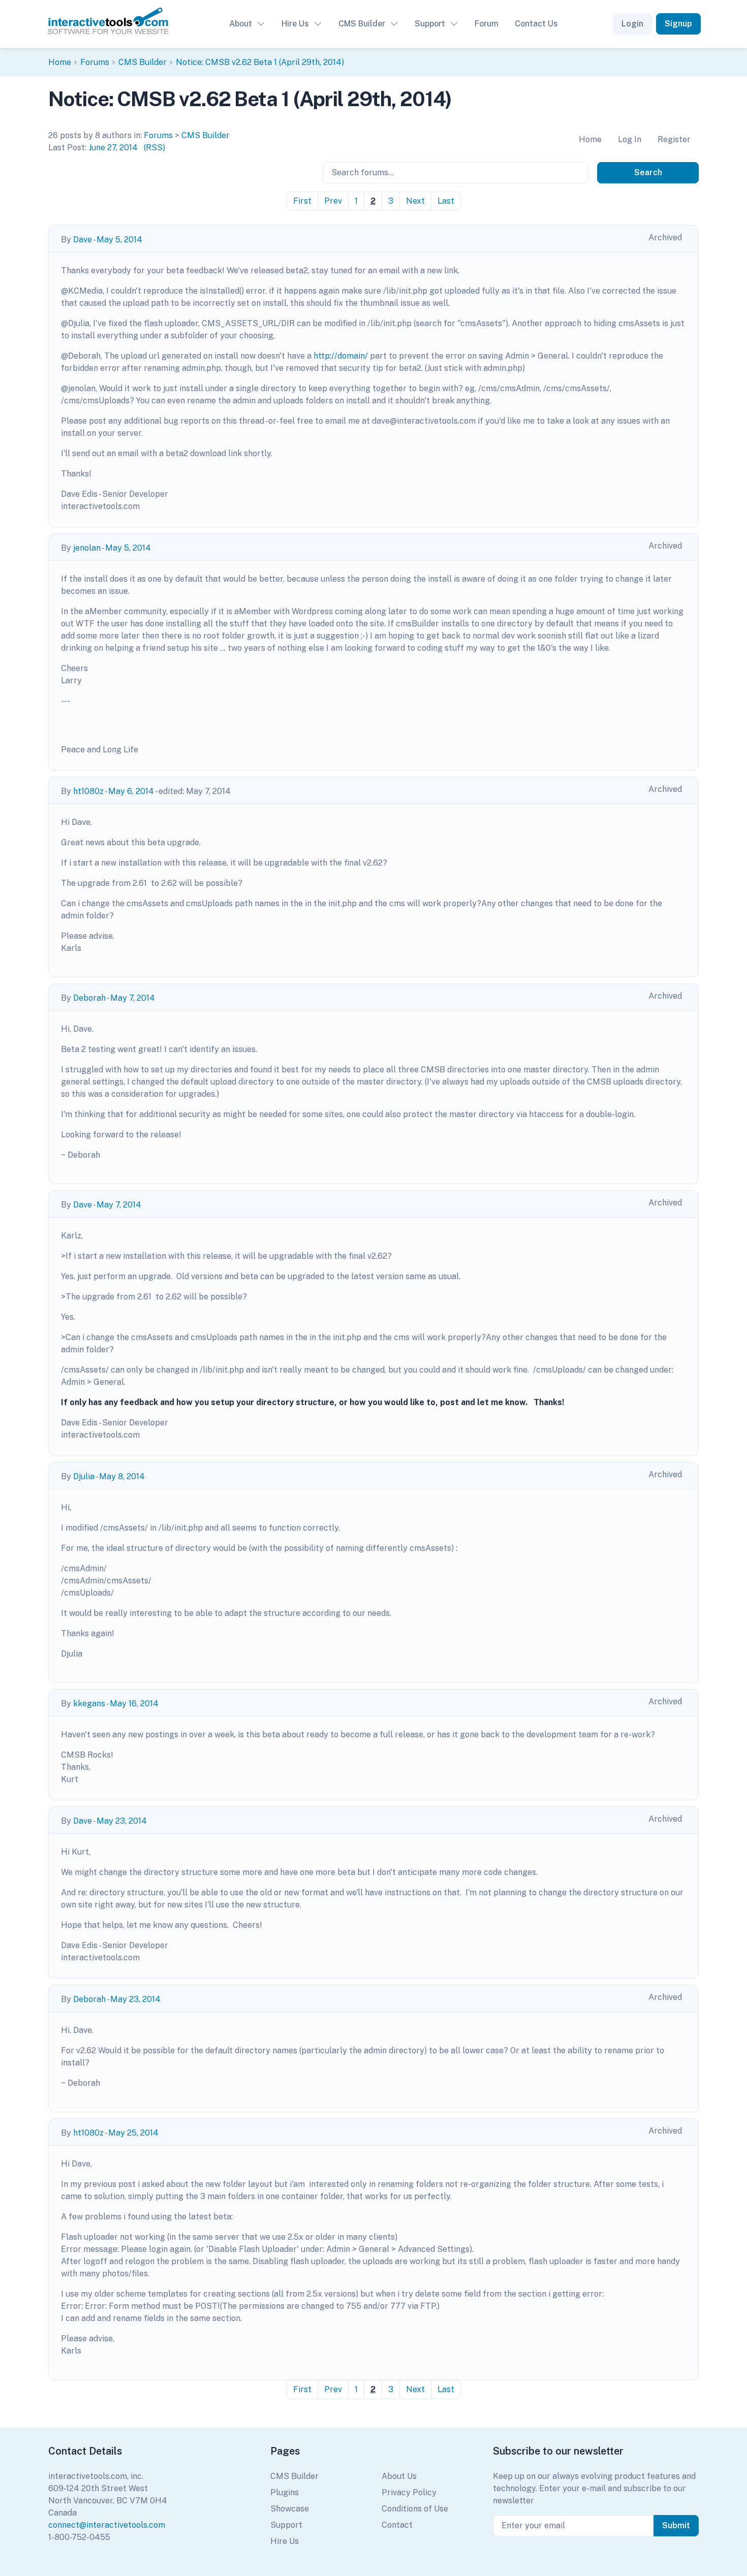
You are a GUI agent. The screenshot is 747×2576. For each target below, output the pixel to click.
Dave (83, 240)
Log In (630, 139)
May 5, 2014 (119, 240)
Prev (333, 201)
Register (674, 139)
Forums (95, 62)
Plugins (285, 2492)
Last (446, 201)
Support (430, 24)
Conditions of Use (415, 2509)
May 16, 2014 (134, 1704)
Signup (678, 24)
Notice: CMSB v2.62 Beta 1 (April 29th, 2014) (260, 62)
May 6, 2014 (131, 791)
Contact (397, 2525)
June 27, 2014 (113, 148)
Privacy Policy (409, 2492)
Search (648, 172)
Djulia (84, 1476)
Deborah (89, 998)
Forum (487, 24)
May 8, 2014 (122, 1476)
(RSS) (154, 148)
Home (60, 62)
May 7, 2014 (133, 998)
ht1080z (88, 791)
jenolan (87, 548)
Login (632, 24)
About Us (399, 2476)
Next (415, 201)
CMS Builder (362, 24)
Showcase (290, 2509)
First (302, 201)
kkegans (89, 1704)
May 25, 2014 (133, 2133)
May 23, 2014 (122, 1821)
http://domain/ (341, 356)
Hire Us (295, 24)
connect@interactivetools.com (107, 2525)
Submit (676, 2525)
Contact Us (536, 24)
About (241, 24)
